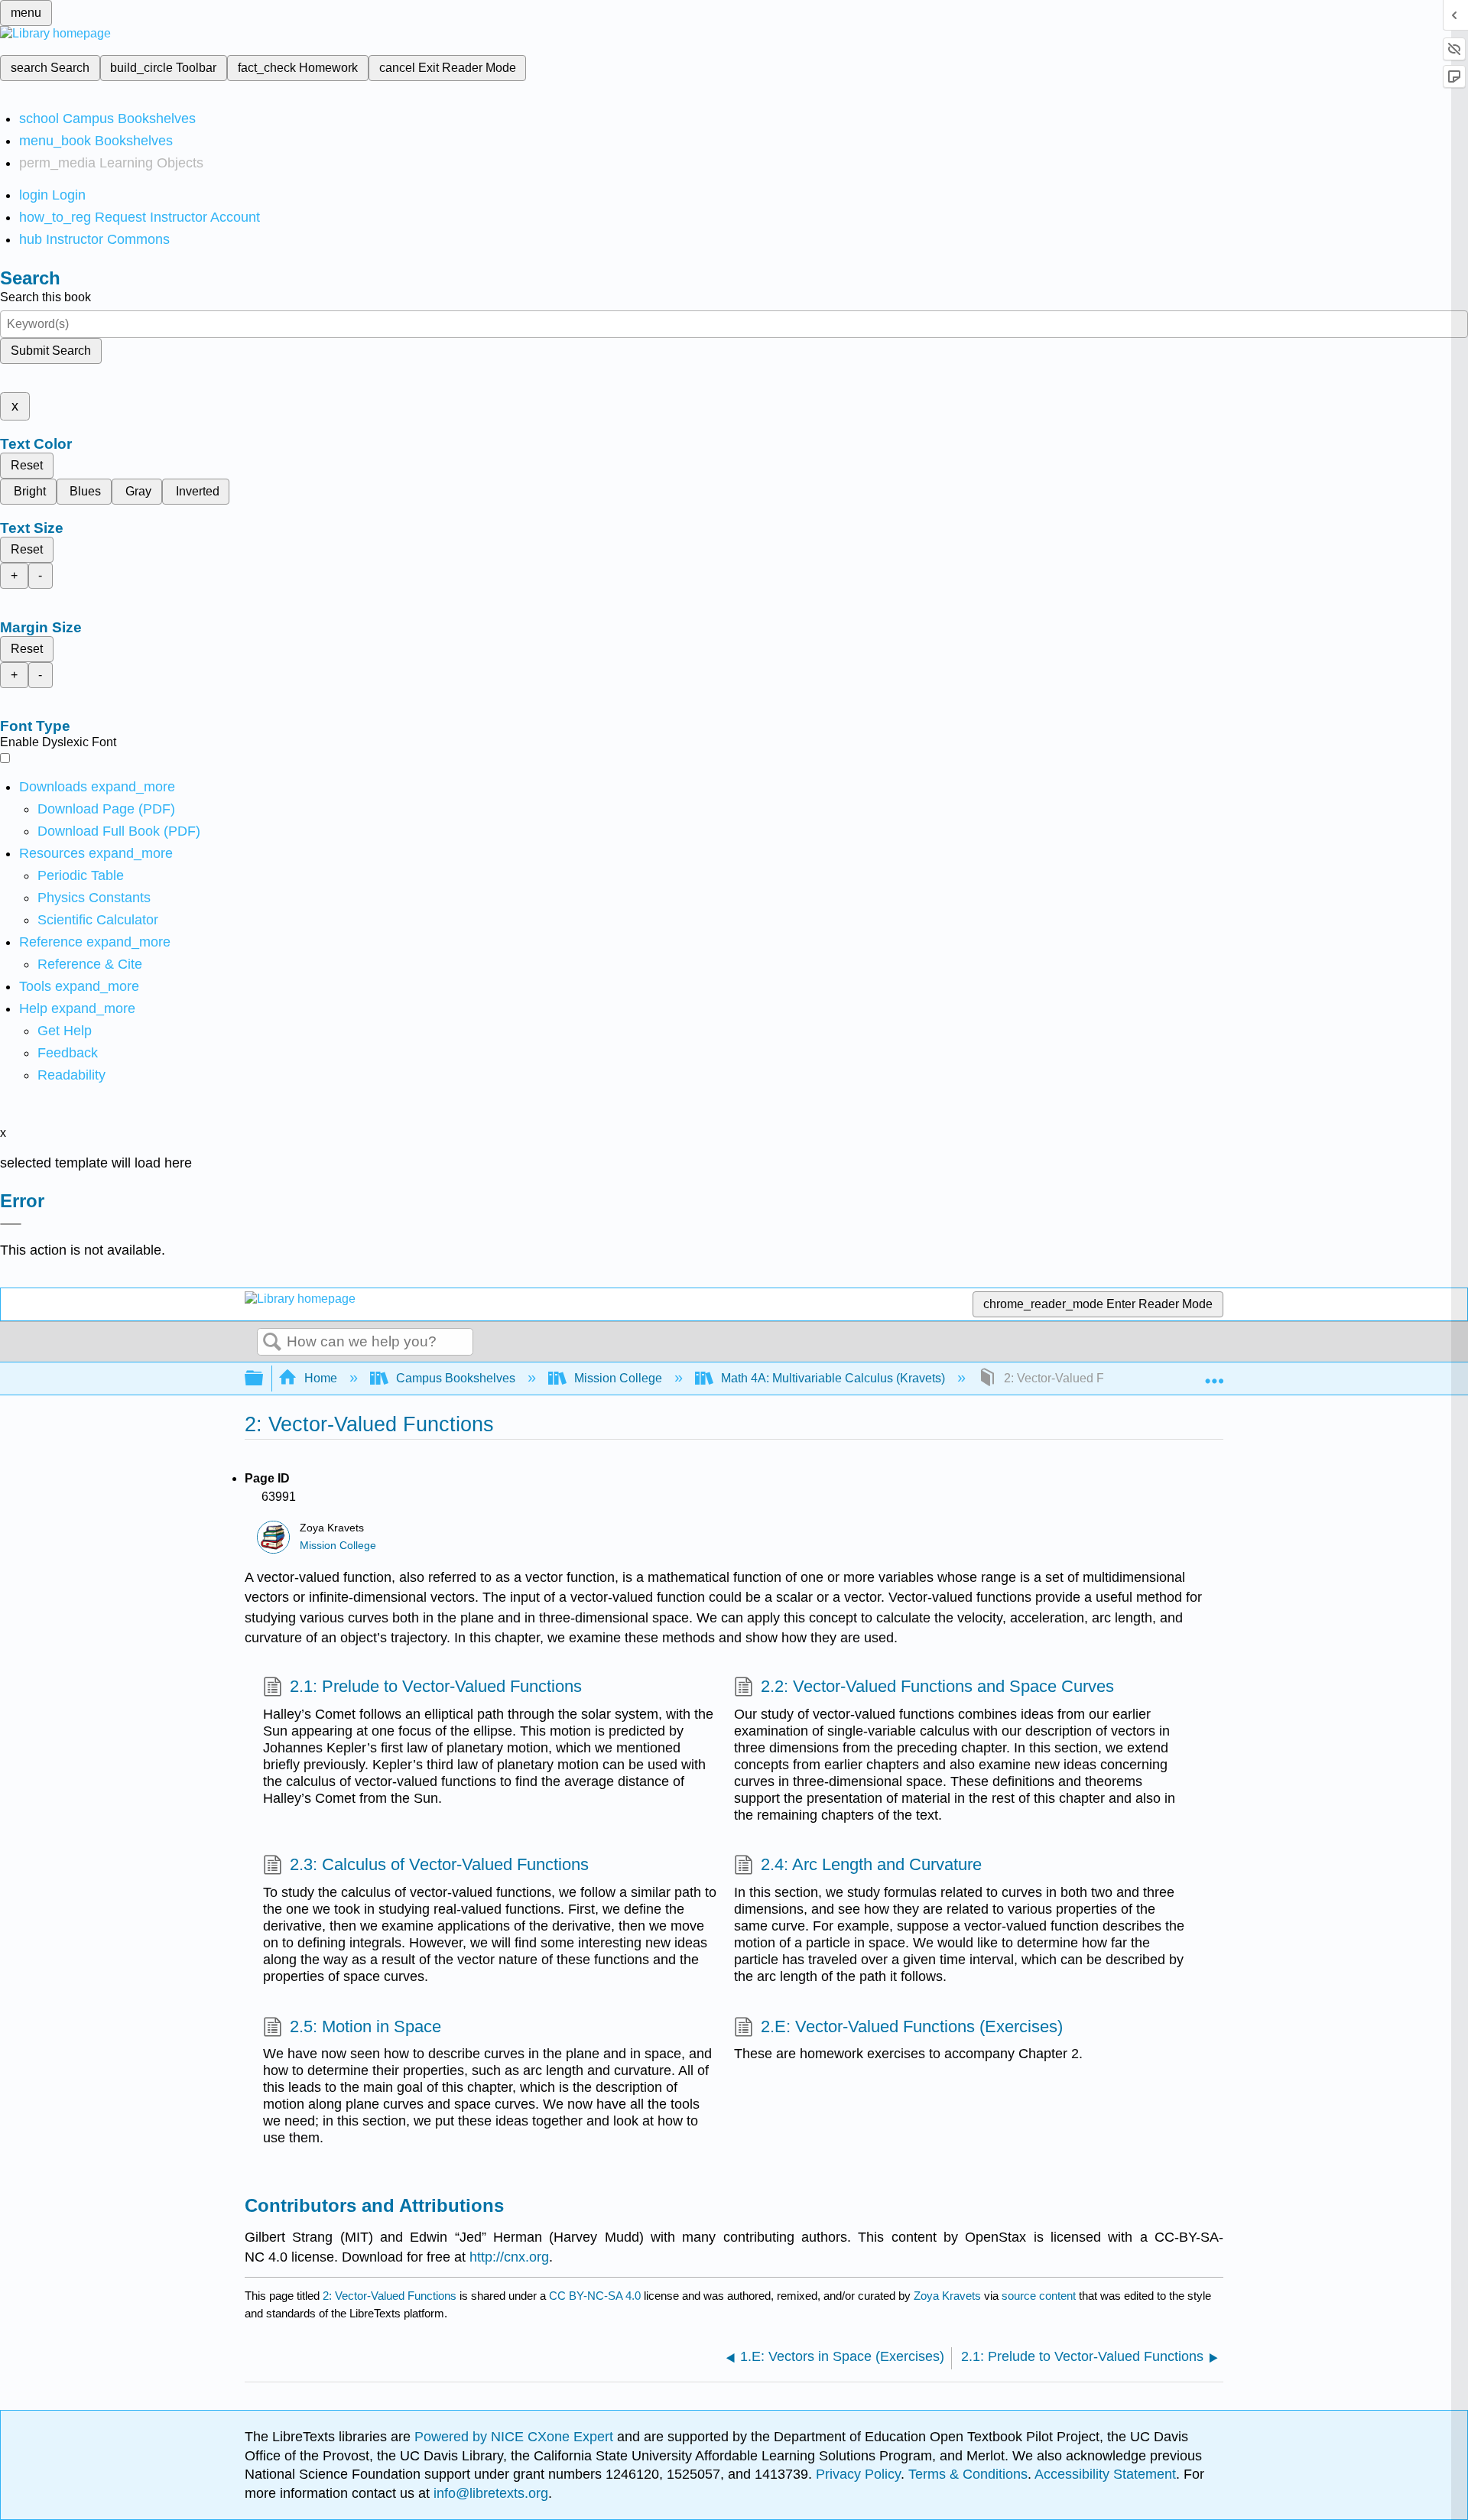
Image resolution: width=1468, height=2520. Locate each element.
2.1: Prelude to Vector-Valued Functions (436, 1686)
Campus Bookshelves (456, 1378)
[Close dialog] (11, 1224)
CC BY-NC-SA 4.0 (595, 2296)
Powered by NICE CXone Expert (516, 2437)
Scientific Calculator (98, 920)
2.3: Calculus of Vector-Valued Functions (439, 1864)
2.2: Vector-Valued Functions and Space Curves (937, 1686)
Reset (27, 465)
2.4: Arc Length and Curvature (871, 1864)
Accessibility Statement (1105, 2474)
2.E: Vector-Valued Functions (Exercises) (912, 2026)
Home (321, 1378)
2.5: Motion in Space (365, 2026)
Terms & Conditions (968, 2474)
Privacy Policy (858, 2474)
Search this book (45, 297)
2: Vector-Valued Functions (390, 2296)
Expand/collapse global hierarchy (264, 1379)
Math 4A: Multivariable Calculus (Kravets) (833, 1378)
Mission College (618, 1378)
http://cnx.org (509, 2257)
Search (272, 1343)
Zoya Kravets (947, 2296)
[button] (68, 1053)
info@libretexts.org (489, 2493)
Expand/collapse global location (1214, 1374)
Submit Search (51, 351)
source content (1039, 2296)
